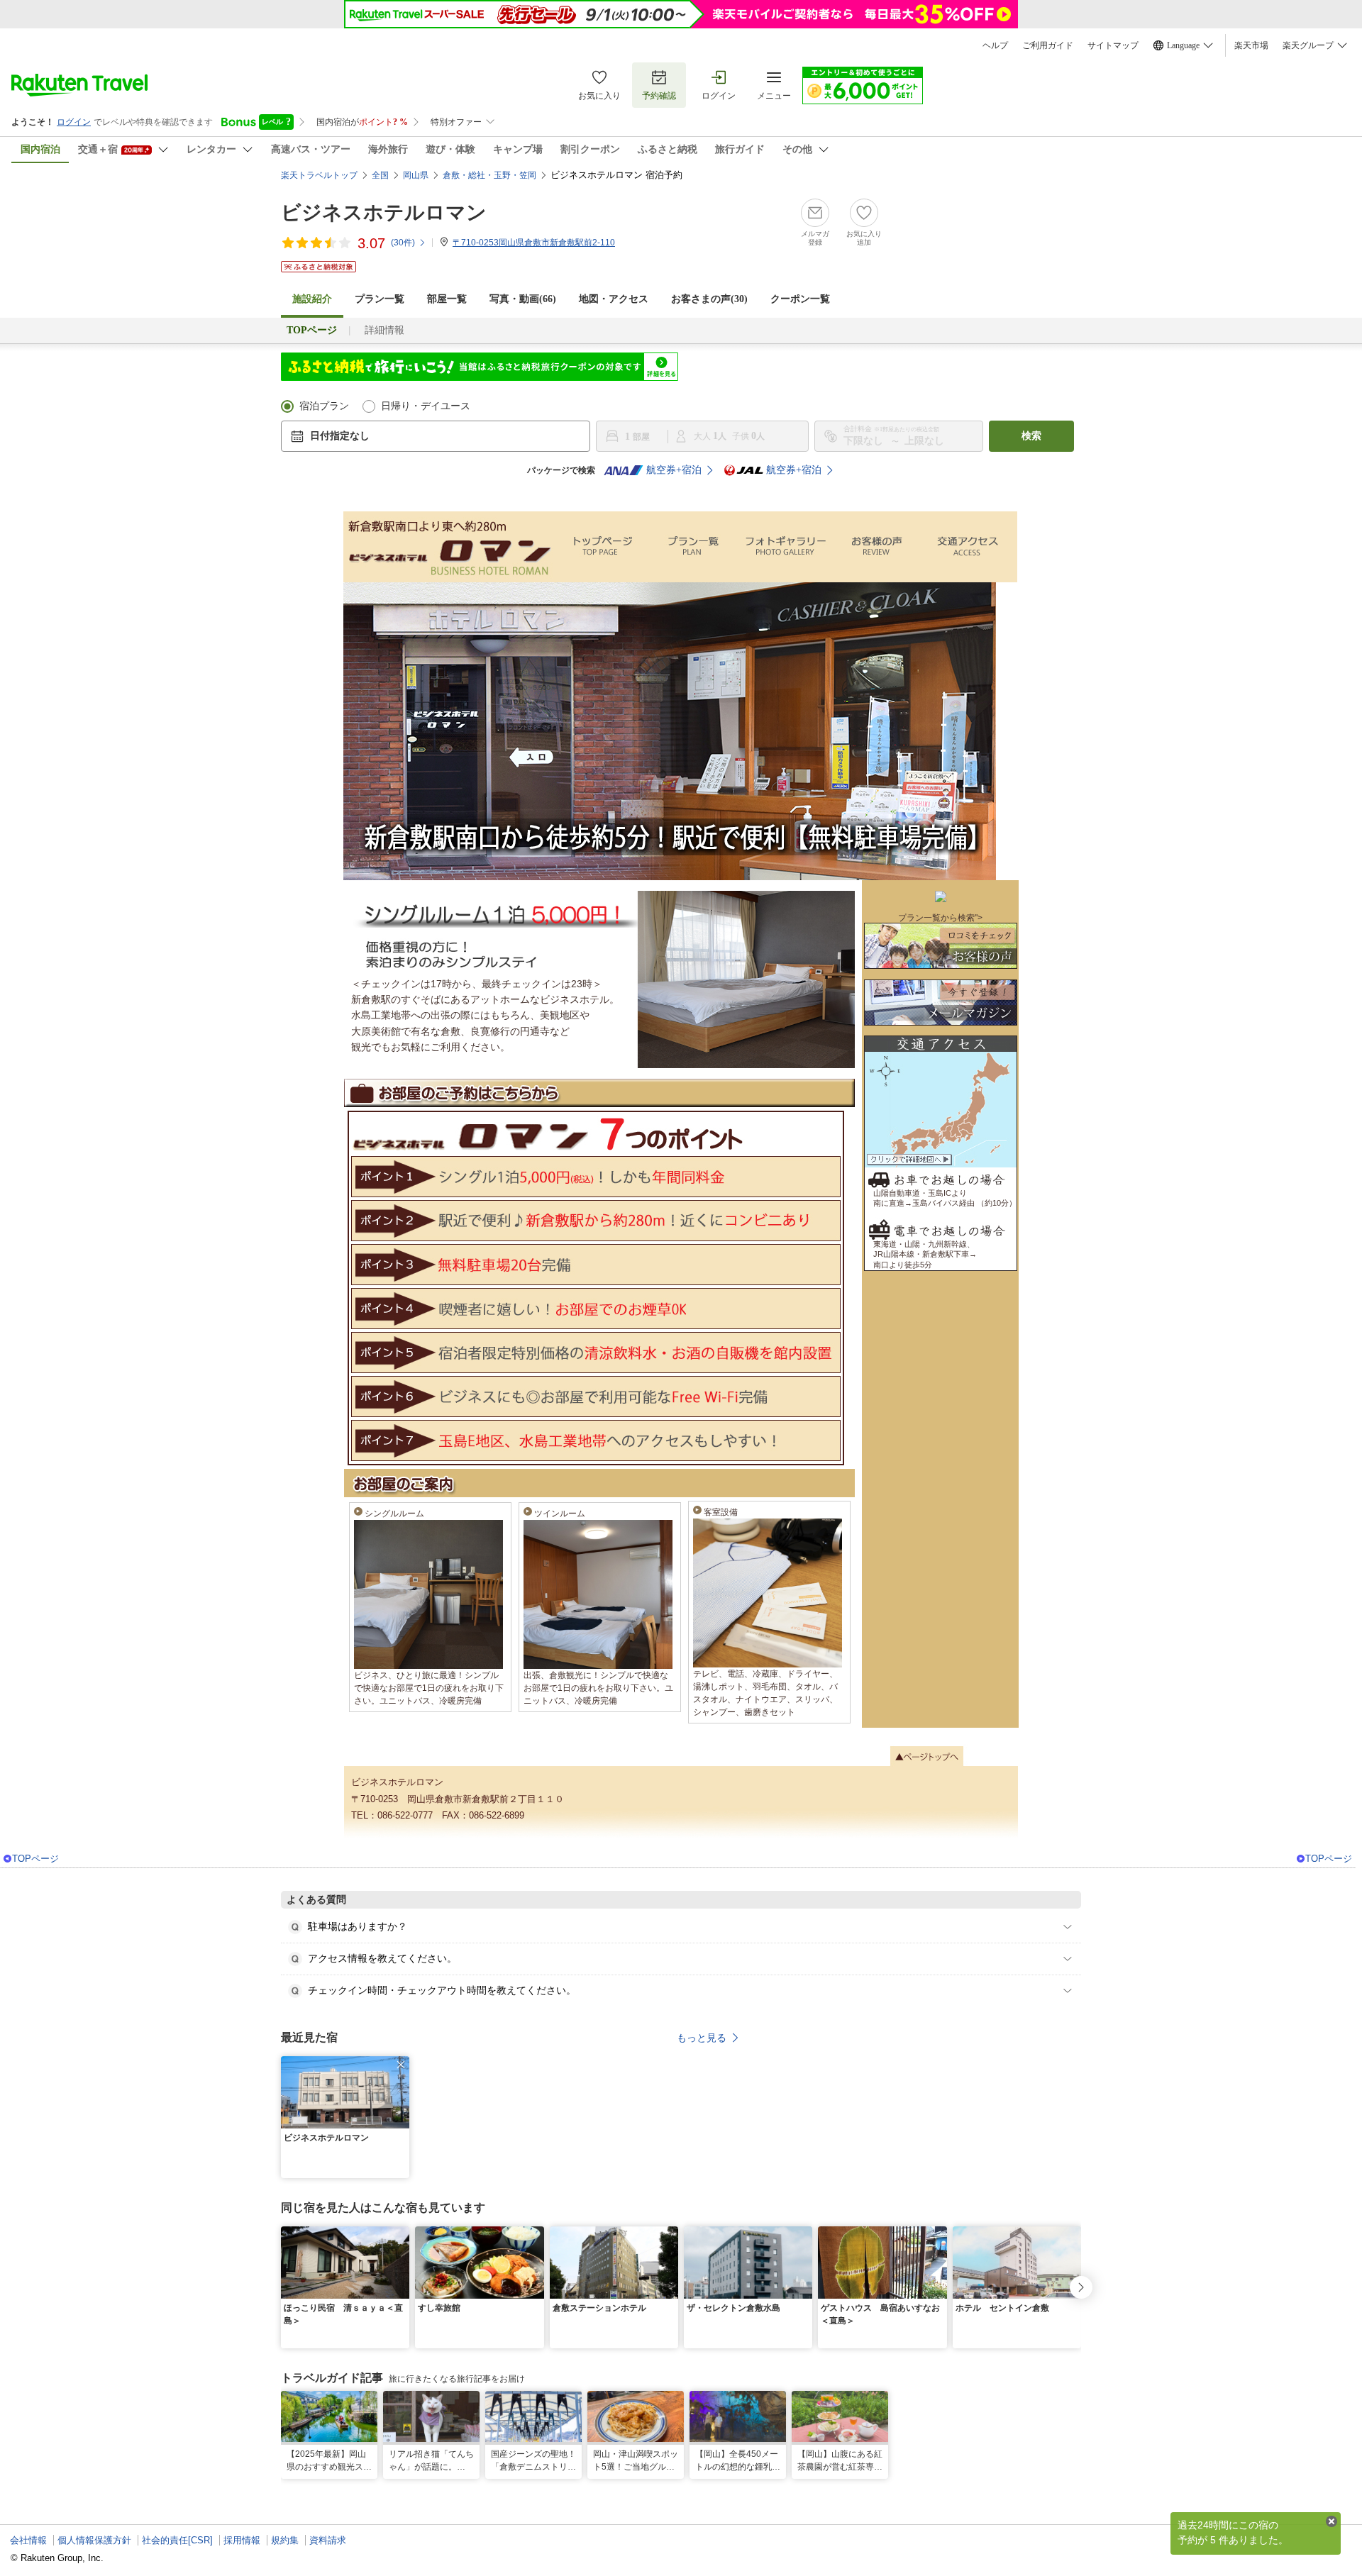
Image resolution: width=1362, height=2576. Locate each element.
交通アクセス (971, 547)
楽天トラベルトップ (319, 175)
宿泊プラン (324, 406)
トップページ (602, 547)
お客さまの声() (709, 299)
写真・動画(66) (523, 299)
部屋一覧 (447, 299)
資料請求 (328, 2540)
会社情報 (28, 2540)
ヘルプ (995, 45)
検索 (1031, 436)
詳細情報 (384, 330)
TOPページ (35, 1859)
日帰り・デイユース (426, 406)
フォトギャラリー (787, 547)
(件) (403, 243)
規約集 (285, 2540)
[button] (401, 2065)
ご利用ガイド (1048, 45)
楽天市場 (1251, 45)
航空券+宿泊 (674, 470)
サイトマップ (1113, 45)
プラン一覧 (380, 299)
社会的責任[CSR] (177, 2540)
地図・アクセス (614, 299)
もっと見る (702, 2038)
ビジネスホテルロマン (384, 212)
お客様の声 (879, 547)
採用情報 (242, 2540)
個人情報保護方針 (94, 2540)
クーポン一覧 (800, 299)
